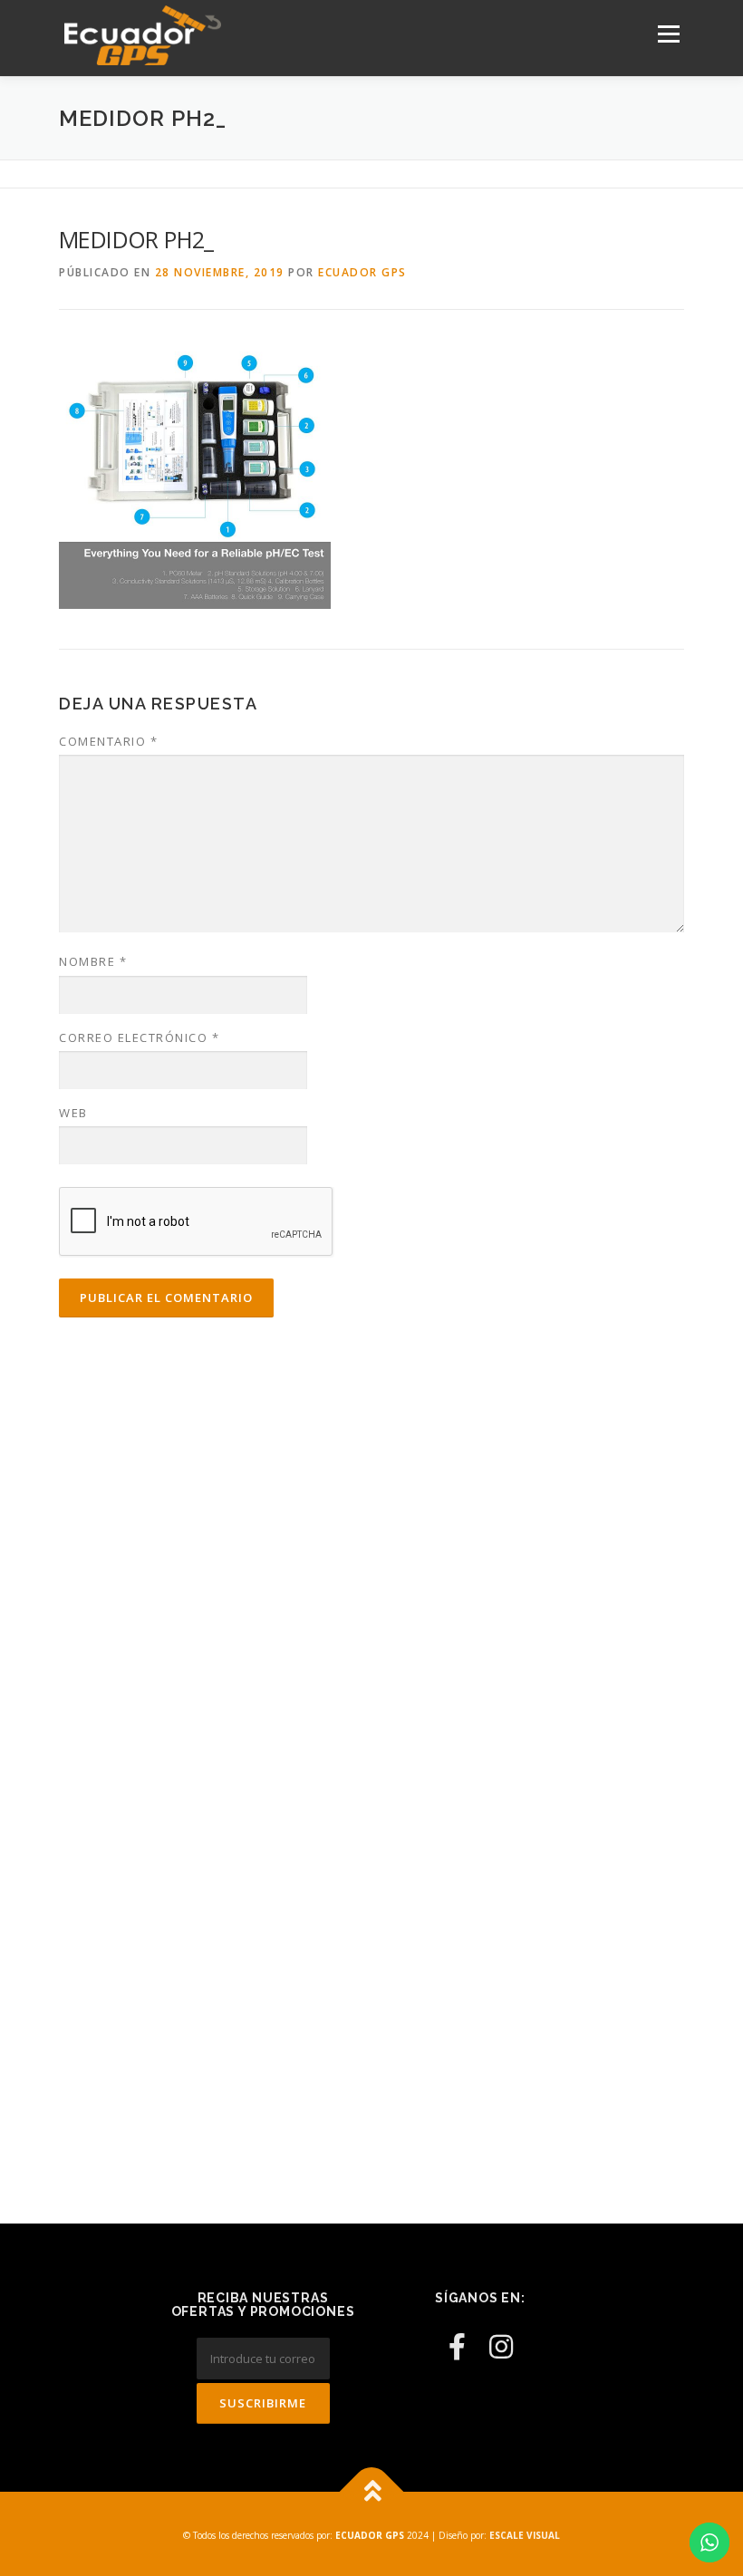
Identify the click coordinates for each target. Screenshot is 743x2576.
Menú (668, 34)
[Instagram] (501, 2346)
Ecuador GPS (362, 272)
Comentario (108, 741)
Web (73, 1113)
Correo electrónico (139, 1037)
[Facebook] (457, 2346)
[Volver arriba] (372, 2491)
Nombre (93, 961)
